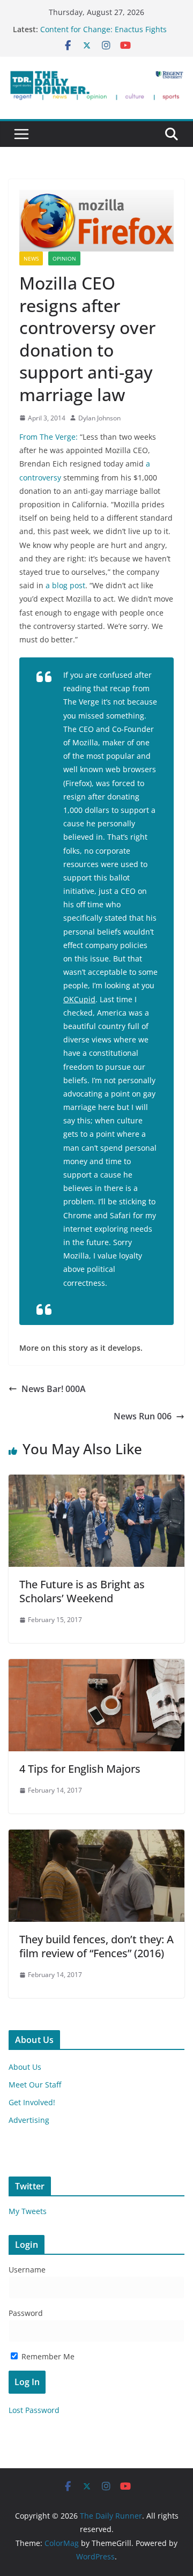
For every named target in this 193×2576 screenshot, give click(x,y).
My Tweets (28, 2211)
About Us (25, 2067)
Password (26, 2313)
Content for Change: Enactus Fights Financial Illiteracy (103, 35)
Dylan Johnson (99, 418)
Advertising (29, 2120)
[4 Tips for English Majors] (96, 1667)
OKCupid (79, 999)
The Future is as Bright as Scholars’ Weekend (82, 1591)
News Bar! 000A (54, 1389)
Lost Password (34, 2410)
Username (27, 2270)
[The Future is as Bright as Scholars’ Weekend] (96, 1482)
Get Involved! (32, 2102)
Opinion (64, 258)
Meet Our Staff (35, 2085)
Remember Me (47, 2356)
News (31, 258)
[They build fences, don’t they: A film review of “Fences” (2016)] (96, 1837)
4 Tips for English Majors (80, 1769)
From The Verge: (50, 437)
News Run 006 (143, 1416)
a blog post (65, 585)
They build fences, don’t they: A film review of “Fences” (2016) (96, 1946)
